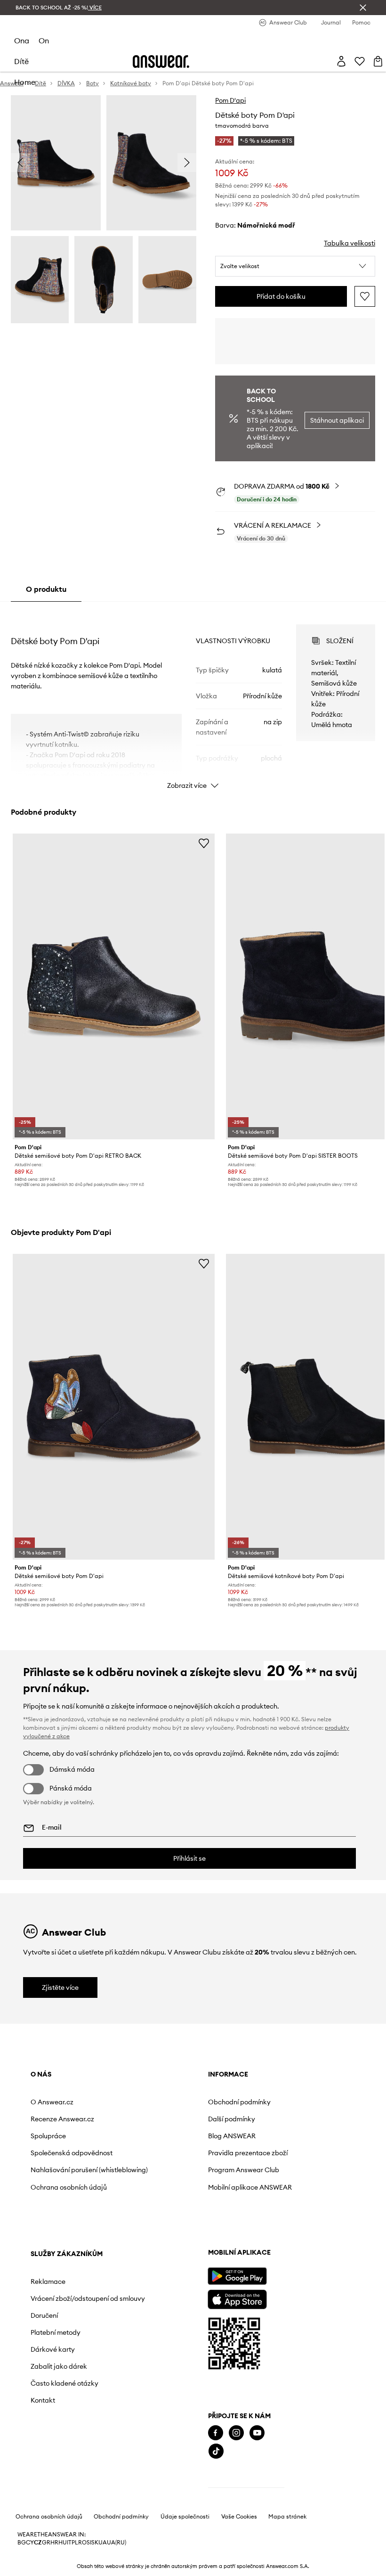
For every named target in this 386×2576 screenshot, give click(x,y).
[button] (295, 266)
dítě (21, 61)
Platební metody (56, 2332)
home (25, 82)
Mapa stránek (287, 2517)
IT (69, 2543)
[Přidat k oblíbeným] (365, 296)
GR (46, 2543)
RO (82, 2543)
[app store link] (237, 2298)
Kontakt (43, 2400)
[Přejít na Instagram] (236, 2433)
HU (63, 2543)
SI (89, 2543)
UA (103, 2543)
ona (22, 41)
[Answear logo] (161, 61)
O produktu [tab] (46, 589)
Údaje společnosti (185, 2517)
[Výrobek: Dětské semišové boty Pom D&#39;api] (114, 1407)
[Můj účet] (341, 61)
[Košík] (378, 61)
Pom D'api (230, 100)
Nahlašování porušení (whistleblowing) (89, 2170)
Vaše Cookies (239, 2517)
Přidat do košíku (281, 296)
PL (75, 2543)
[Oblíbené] (360, 61)
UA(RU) (117, 2543)
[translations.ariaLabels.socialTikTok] (216, 2451)
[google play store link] (237, 2276)
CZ (38, 2543)
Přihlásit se (189, 1858)
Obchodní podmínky (239, 2102)
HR (54, 2543)
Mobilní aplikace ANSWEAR (250, 2187)
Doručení (44, 2315)
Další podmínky (232, 2119)
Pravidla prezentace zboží (248, 2153)
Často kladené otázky (64, 2383)
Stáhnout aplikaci (337, 420)
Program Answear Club (244, 2170)
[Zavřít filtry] (363, 8)
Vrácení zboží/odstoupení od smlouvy (88, 2298)
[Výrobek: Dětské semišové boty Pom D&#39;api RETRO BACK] (114, 986)
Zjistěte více (60, 1987)
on (44, 41)
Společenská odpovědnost (72, 2153)
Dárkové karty (53, 2349)
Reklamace (48, 2282)
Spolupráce (48, 2136)
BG (22, 2543)
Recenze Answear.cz (62, 2119)
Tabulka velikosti (350, 243)
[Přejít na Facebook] (216, 2433)
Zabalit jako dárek (59, 2366)
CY (30, 2543)
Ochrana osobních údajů (69, 2187)
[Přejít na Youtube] (257, 2433)
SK (95, 2543)
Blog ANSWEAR (232, 2136)
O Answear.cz (52, 2102)
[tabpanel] (193, 698)
